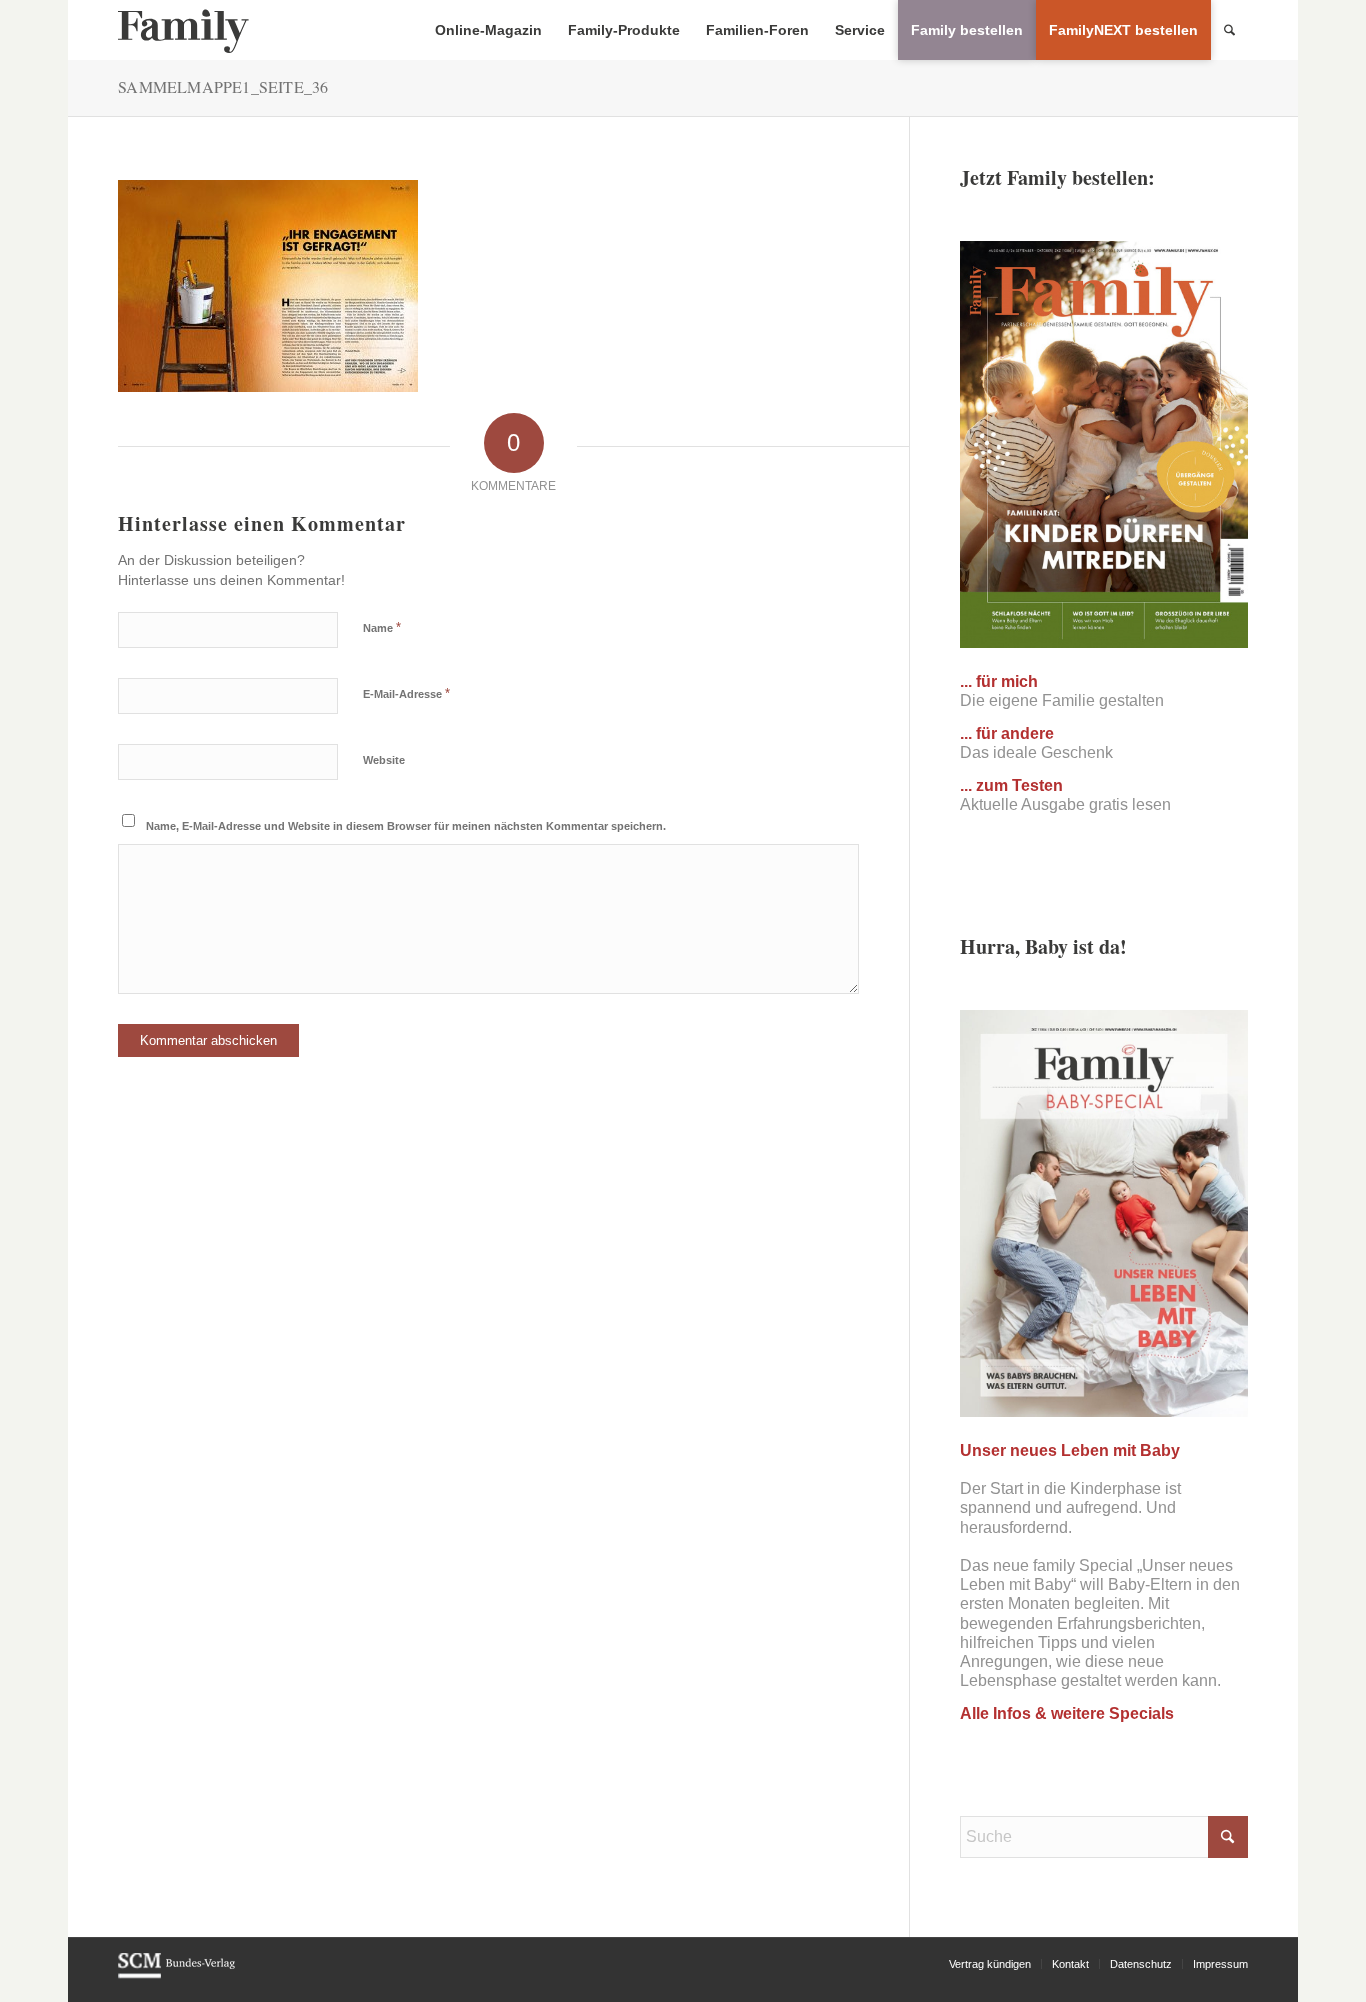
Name (382, 627)
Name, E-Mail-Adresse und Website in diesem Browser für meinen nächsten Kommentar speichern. (406, 826)
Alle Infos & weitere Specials (1067, 1713)
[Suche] (1229, 30)
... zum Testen (1011, 785)
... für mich (999, 681)
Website (384, 760)
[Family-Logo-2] (183, 30)
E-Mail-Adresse (406, 693)
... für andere (1007, 733)
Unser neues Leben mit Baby (1070, 1450)
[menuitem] (488, 30)
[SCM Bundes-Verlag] (176, 1975)
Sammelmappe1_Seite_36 (223, 86)
